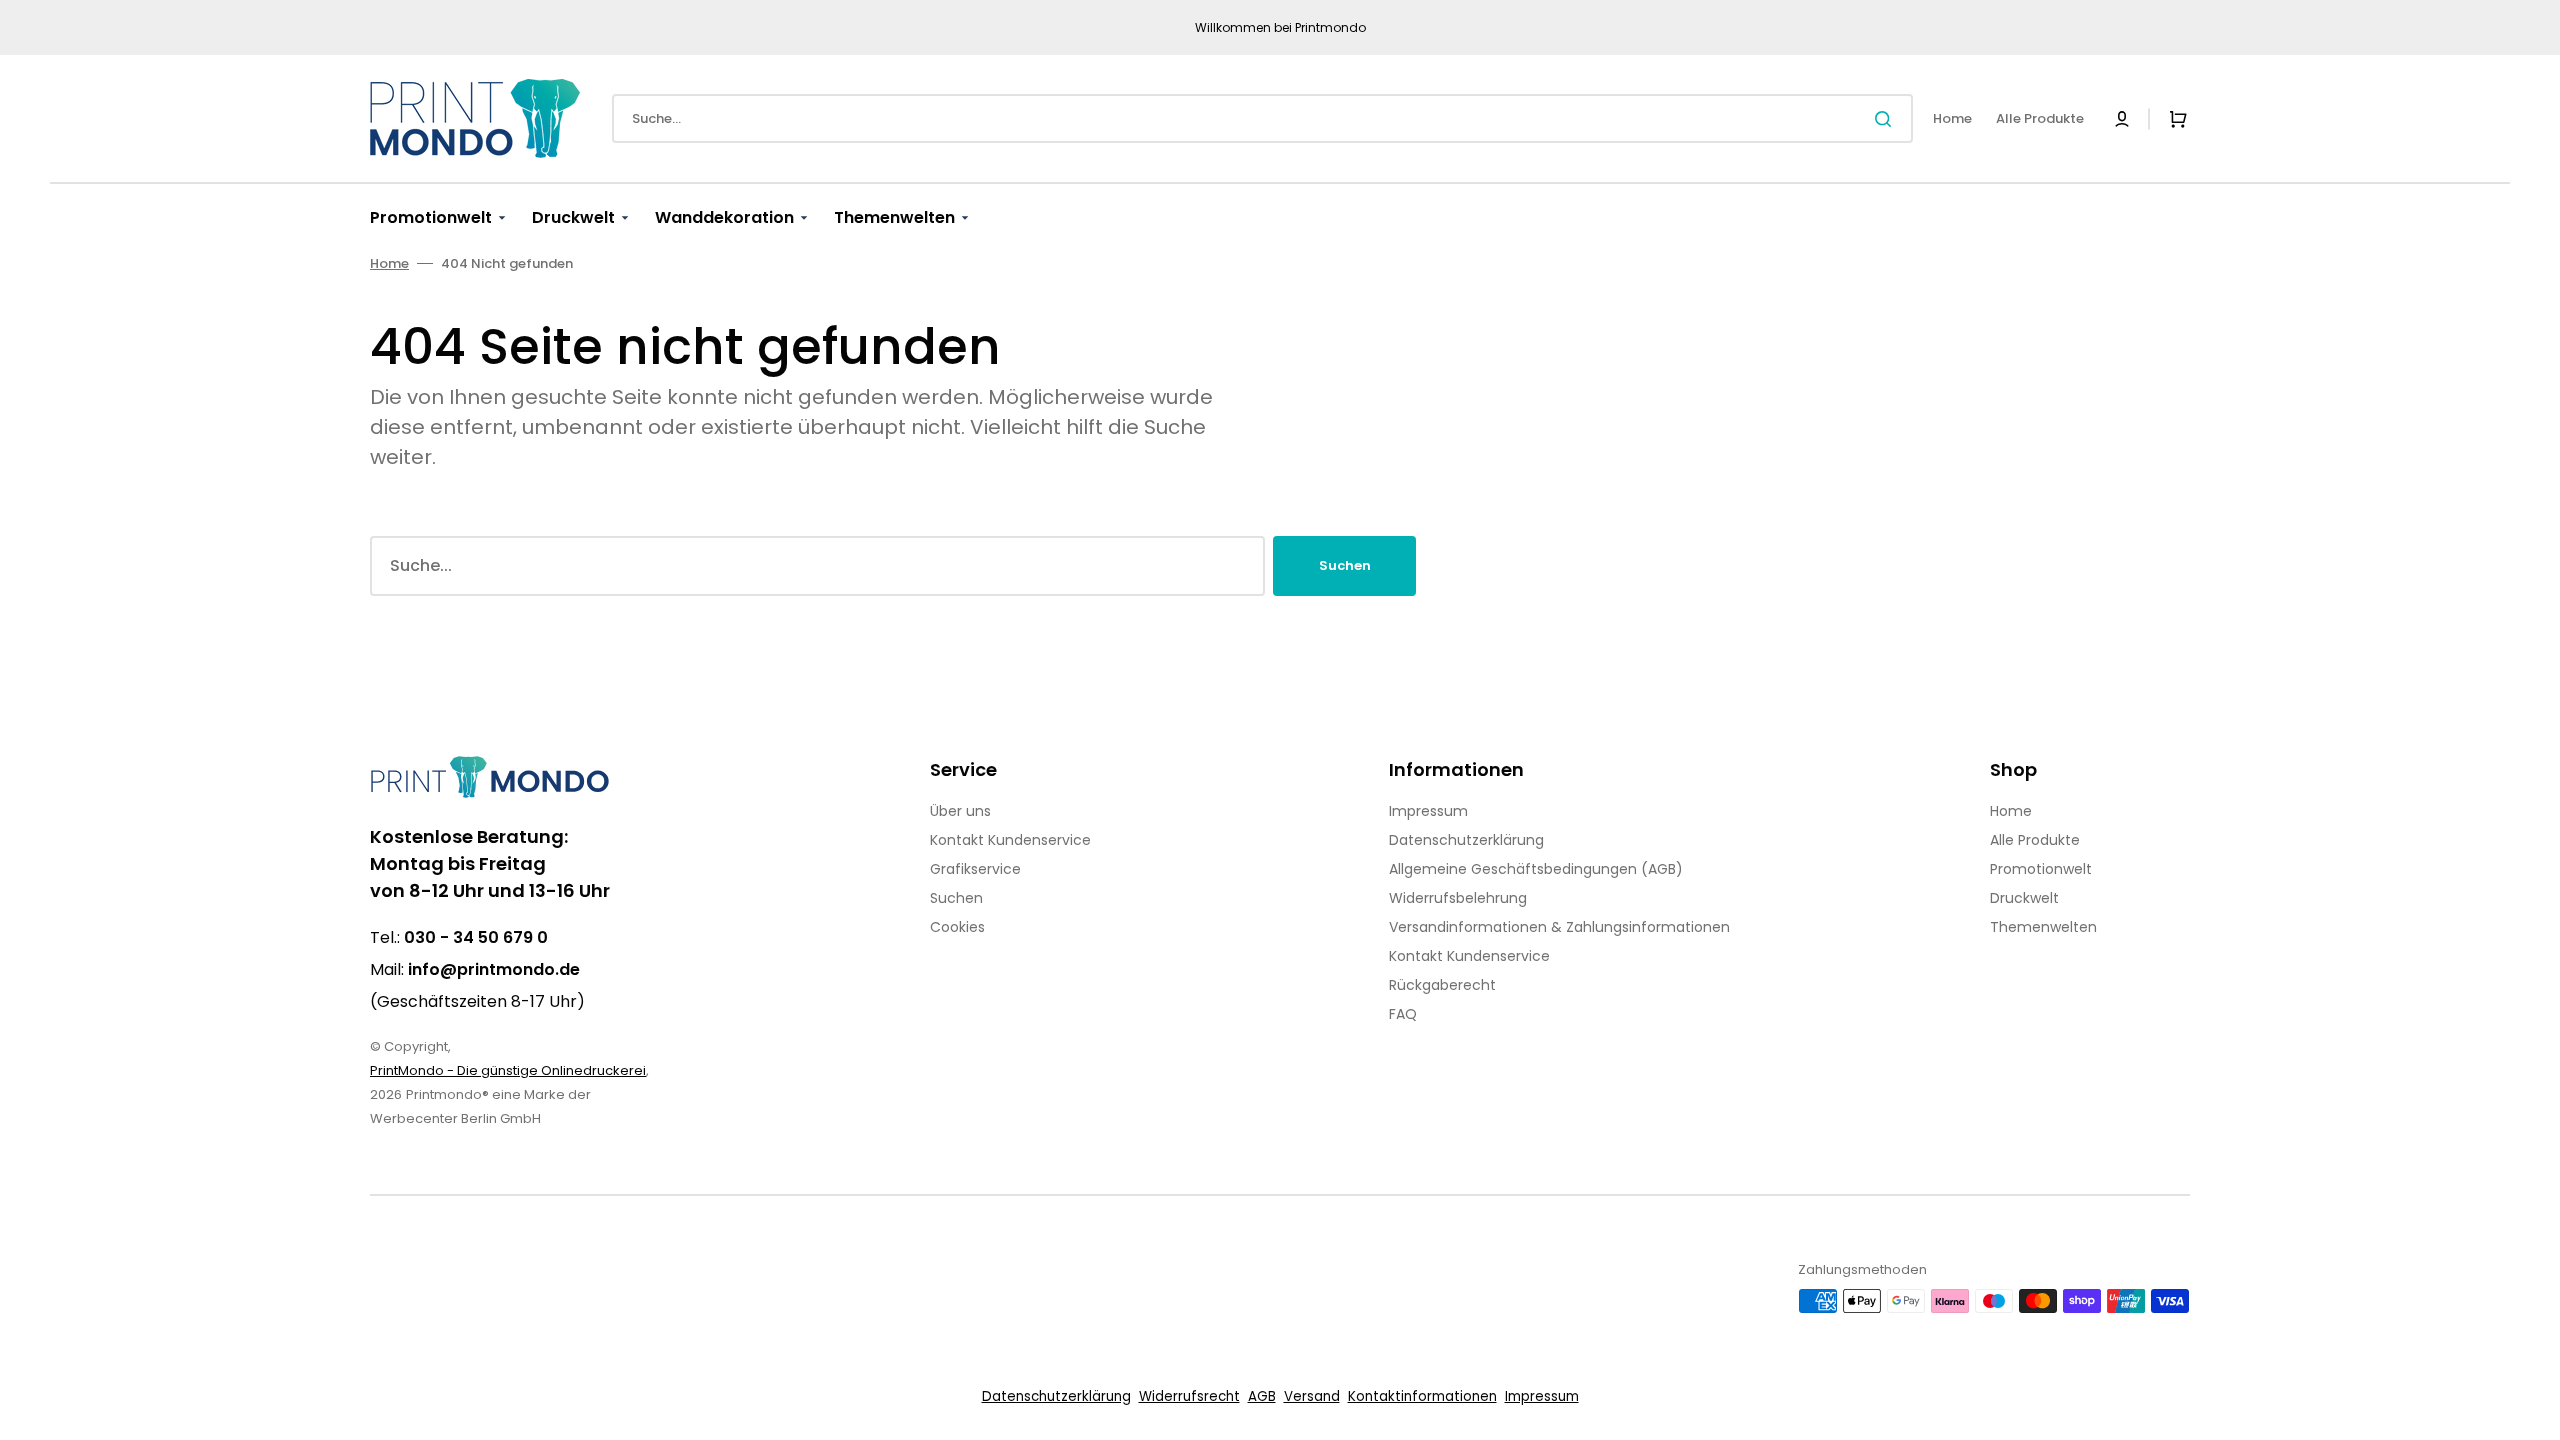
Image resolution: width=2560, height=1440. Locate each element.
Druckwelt (2024, 898)
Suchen (1345, 565)
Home (389, 263)
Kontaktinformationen (1422, 1396)
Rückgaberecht (1442, 985)
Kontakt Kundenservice (1010, 840)
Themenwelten (2043, 927)
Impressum (1428, 811)
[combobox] (1262, 118)
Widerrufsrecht (1189, 1396)
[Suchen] (1887, 119)
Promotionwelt (2041, 869)
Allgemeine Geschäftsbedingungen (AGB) (1536, 869)
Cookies (957, 927)
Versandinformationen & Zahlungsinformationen (1559, 927)
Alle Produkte (2035, 840)
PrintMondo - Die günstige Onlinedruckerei (508, 1070)
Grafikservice (975, 869)
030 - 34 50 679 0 (476, 937)
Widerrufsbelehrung (1458, 898)
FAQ (1403, 1014)
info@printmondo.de (494, 969)
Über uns (960, 811)
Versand (1312, 1396)
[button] (2122, 119)
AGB (1262, 1396)
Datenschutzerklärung (1466, 840)
